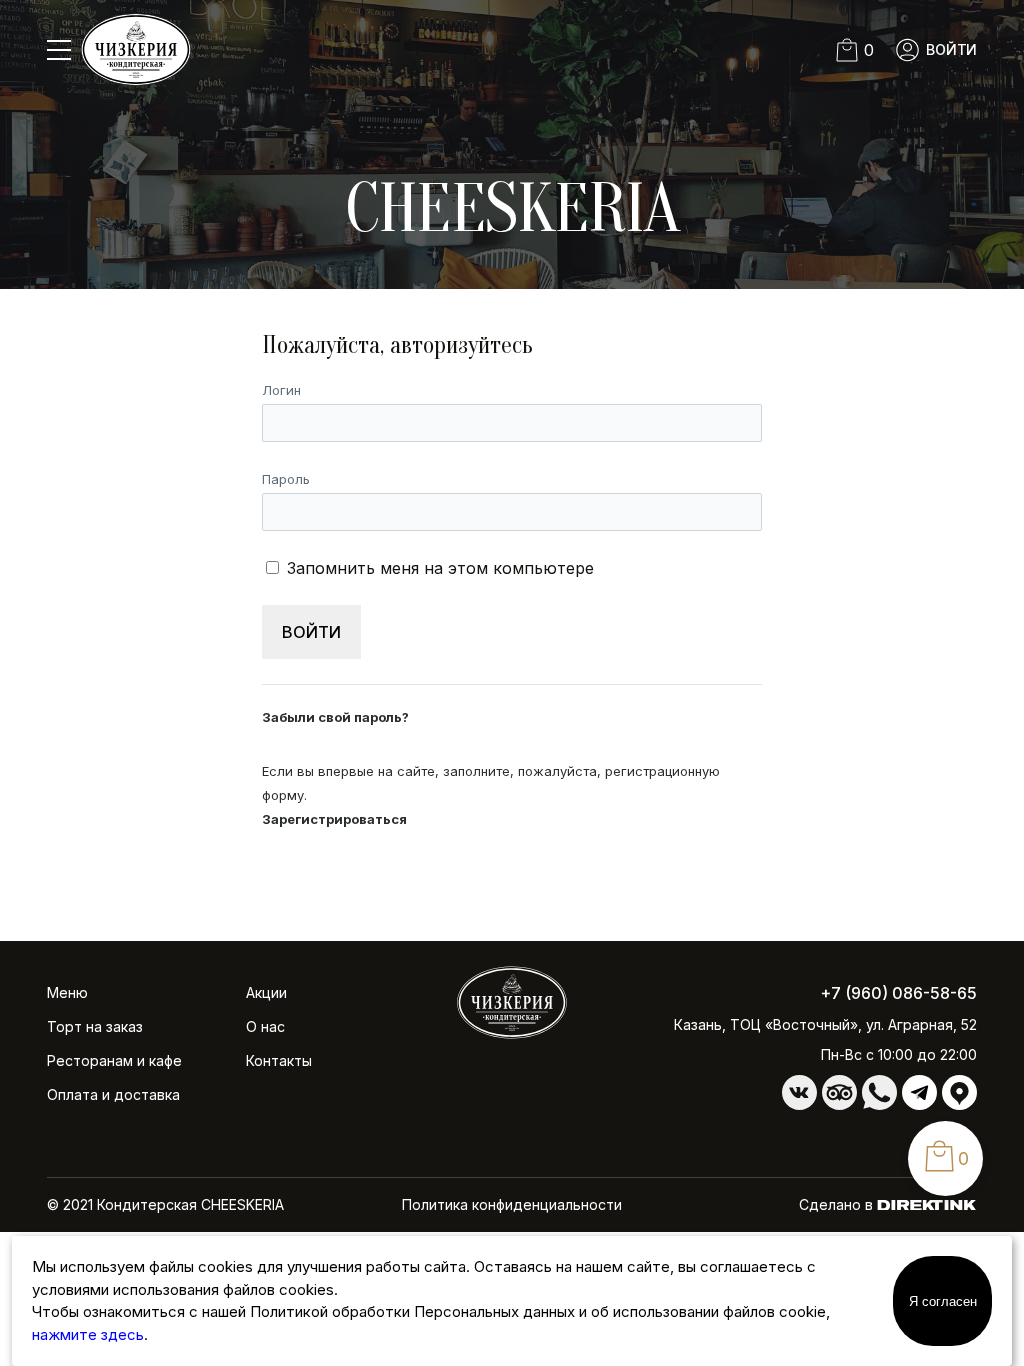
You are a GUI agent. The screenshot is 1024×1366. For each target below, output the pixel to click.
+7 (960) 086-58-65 (898, 993)
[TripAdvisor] (839, 1104)
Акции (266, 992)
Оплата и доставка (113, 1094)
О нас (265, 1026)
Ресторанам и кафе (114, 1060)
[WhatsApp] (879, 1104)
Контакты (279, 1060)
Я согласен (943, 1301)
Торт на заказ (95, 1026)
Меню (67, 992)
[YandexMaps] (959, 1104)
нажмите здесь (88, 1334)
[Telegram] (919, 1104)
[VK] (799, 1104)
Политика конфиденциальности (512, 1204)
